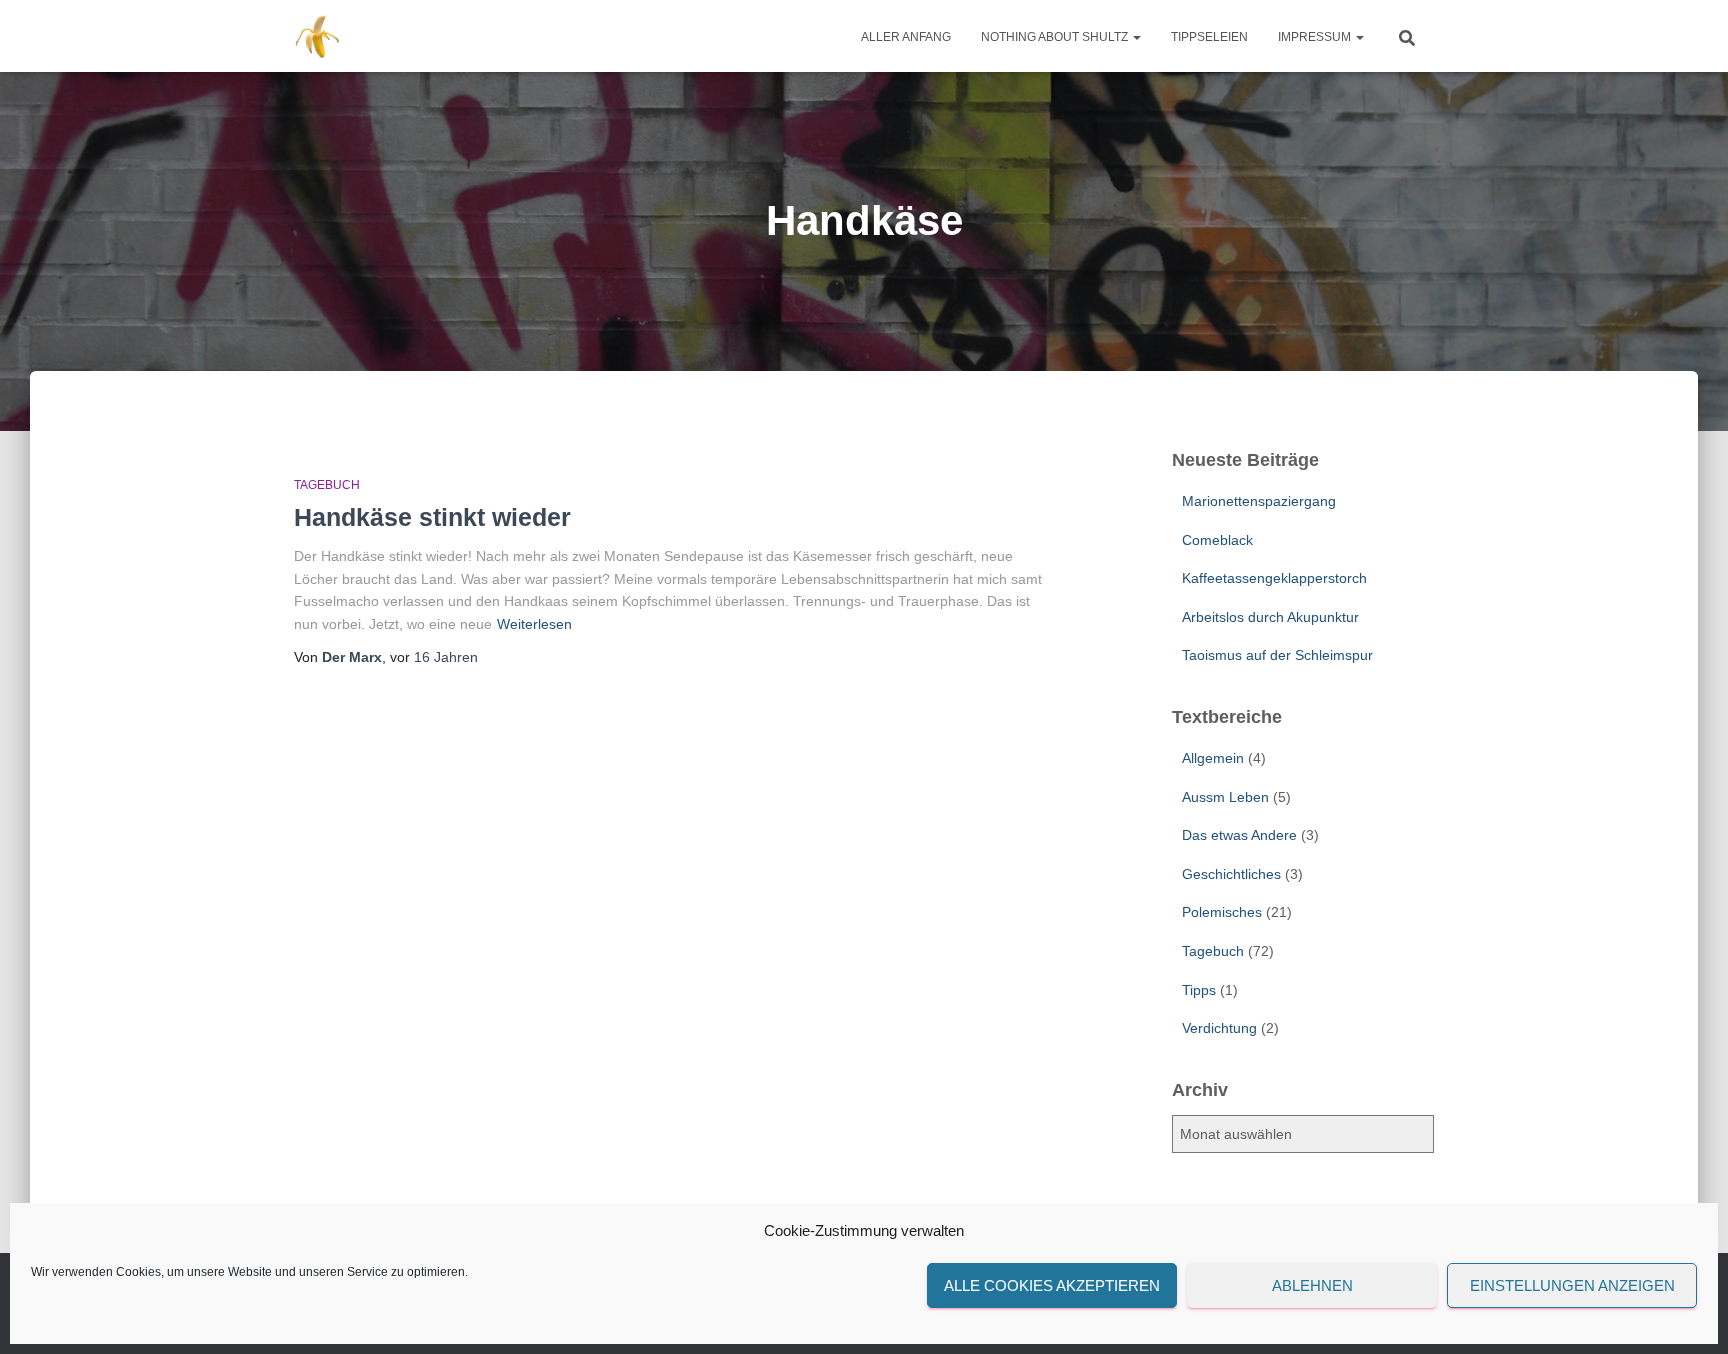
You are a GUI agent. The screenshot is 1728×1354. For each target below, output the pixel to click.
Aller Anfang (906, 37)
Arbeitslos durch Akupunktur (1270, 617)
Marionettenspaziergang (1259, 501)
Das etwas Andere (1239, 835)
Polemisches (1222, 912)
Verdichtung (1219, 1028)
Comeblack (1217, 540)
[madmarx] (319, 36)
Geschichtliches (1231, 874)
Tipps (1199, 990)
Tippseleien (1209, 37)
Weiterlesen (534, 624)
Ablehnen (1312, 1285)
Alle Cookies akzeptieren (1052, 1285)
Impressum (1316, 37)
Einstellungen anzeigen (1572, 1285)
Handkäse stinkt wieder (432, 517)
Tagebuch (327, 485)
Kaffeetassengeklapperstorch (1274, 578)
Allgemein (1213, 758)
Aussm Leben (1225, 797)
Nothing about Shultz (1056, 37)
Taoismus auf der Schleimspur (1277, 655)
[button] (1136, 37)
